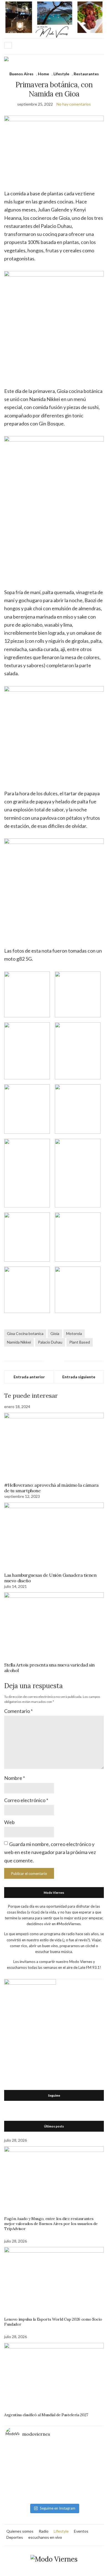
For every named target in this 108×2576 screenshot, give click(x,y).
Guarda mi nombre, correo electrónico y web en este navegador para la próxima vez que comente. (50, 1852)
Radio (44, 2531)
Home (43, 74)
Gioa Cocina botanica (25, 1333)
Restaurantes (86, 74)
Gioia (55, 1333)
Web (9, 1822)
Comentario (18, 1711)
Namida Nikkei (19, 1342)
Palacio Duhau (50, 1342)
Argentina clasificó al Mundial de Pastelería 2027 (46, 2415)
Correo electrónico (26, 1800)
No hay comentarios (74, 104)
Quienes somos (20, 2531)
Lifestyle (61, 74)
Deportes (15, 2537)
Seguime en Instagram (58, 2508)
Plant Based (80, 1342)
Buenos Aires (21, 74)
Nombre (15, 1778)
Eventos (81, 2531)
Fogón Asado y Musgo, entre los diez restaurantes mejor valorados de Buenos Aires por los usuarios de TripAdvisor (51, 2224)
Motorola (74, 1333)
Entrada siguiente (79, 1377)
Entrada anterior (29, 1377)
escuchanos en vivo (45, 2537)
